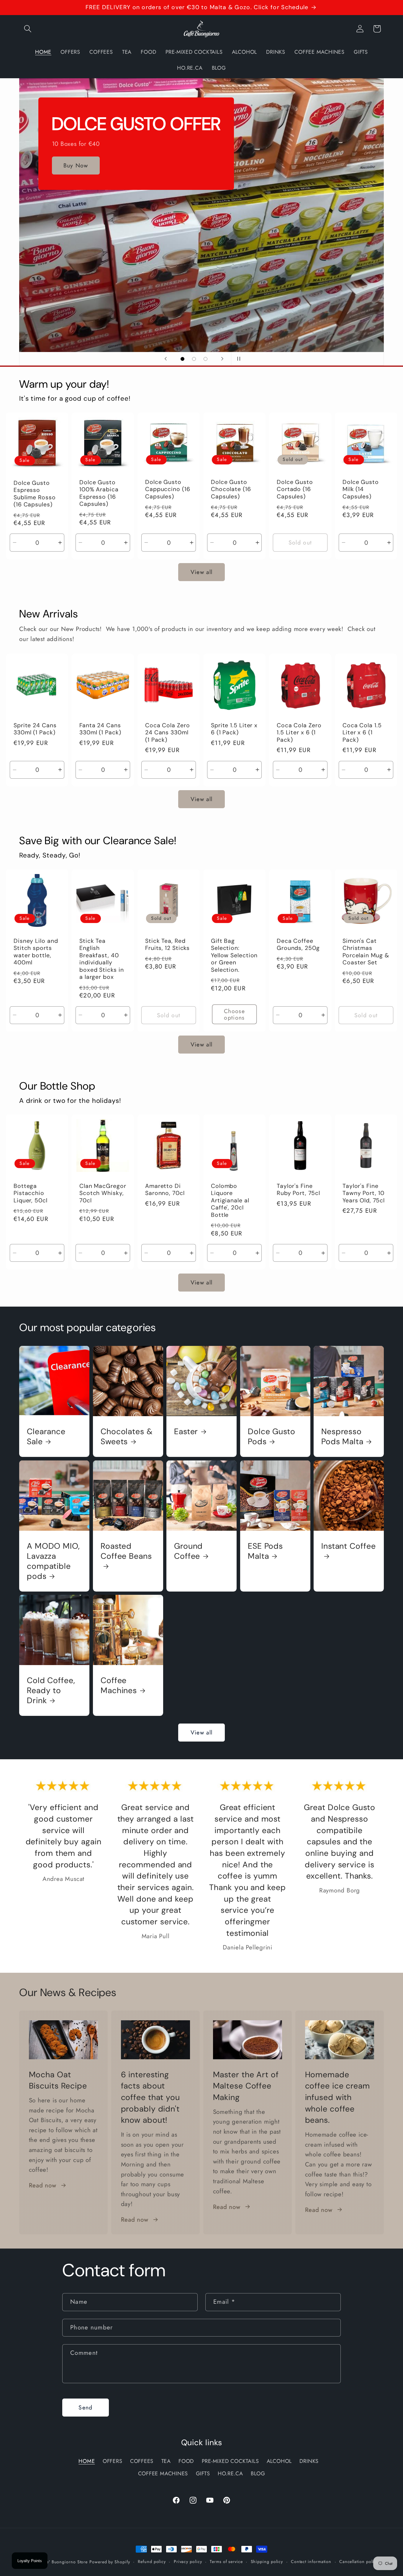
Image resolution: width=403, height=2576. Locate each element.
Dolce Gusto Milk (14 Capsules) (361, 489)
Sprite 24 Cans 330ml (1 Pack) (35, 729)
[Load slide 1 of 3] (182, 359)
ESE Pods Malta (265, 1551)
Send (85, 2407)
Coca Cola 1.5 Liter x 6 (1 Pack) (362, 732)
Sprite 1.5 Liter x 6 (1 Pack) (234, 729)
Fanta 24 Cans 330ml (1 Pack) (100, 729)
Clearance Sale (46, 1436)
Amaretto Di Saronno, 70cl (165, 1190)
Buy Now (76, 192)
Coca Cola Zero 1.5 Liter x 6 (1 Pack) (299, 732)
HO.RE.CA (230, 2474)
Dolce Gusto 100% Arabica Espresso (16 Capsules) (99, 493)
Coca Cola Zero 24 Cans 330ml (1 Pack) (168, 732)
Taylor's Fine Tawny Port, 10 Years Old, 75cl (364, 1193)
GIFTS (203, 2474)
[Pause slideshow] (237, 359)
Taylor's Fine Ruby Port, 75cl (298, 1190)
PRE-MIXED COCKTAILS (230, 2461)
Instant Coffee (349, 1546)
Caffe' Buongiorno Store (63, 2562)
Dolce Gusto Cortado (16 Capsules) (295, 489)
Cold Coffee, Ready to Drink (51, 1690)
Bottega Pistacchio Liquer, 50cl (31, 1193)
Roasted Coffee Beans (126, 1551)
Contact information (311, 2562)
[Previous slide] (166, 359)
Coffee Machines (119, 1685)
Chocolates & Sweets (127, 1436)
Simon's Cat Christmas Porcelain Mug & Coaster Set (366, 952)
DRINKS (309, 2461)
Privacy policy (188, 2562)
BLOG (258, 2474)
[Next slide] (222, 359)
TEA (166, 2461)
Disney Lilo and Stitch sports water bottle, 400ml (36, 952)
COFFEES (142, 2461)
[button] (28, 29)
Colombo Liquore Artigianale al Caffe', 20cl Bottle (230, 1201)
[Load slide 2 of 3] (194, 359)
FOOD (186, 2461)
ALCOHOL (279, 2461)
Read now (43, 2185)
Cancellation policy (359, 2562)
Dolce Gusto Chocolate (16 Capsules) (231, 489)
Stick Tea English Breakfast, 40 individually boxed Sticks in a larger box (102, 959)
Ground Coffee (188, 1551)
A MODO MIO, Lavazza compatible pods (53, 1561)
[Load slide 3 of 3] (205, 359)
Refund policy (152, 2562)
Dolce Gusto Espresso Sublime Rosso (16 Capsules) (35, 494)
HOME (87, 2461)
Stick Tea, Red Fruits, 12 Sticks (167, 944)
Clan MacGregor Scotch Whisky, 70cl (103, 1193)
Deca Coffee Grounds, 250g (298, 944)
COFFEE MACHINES (163, 2474)
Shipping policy (267, 2562)
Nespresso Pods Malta (342, 1436)
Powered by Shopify (110, 2562)
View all (201, 572)
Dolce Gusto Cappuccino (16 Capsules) (168, 489)
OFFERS (113, 2461)
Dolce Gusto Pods (272, 1436)
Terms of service (226, 2562)
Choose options (234, 1014)
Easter (186, 1431)
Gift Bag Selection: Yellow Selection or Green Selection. (234, 955)
